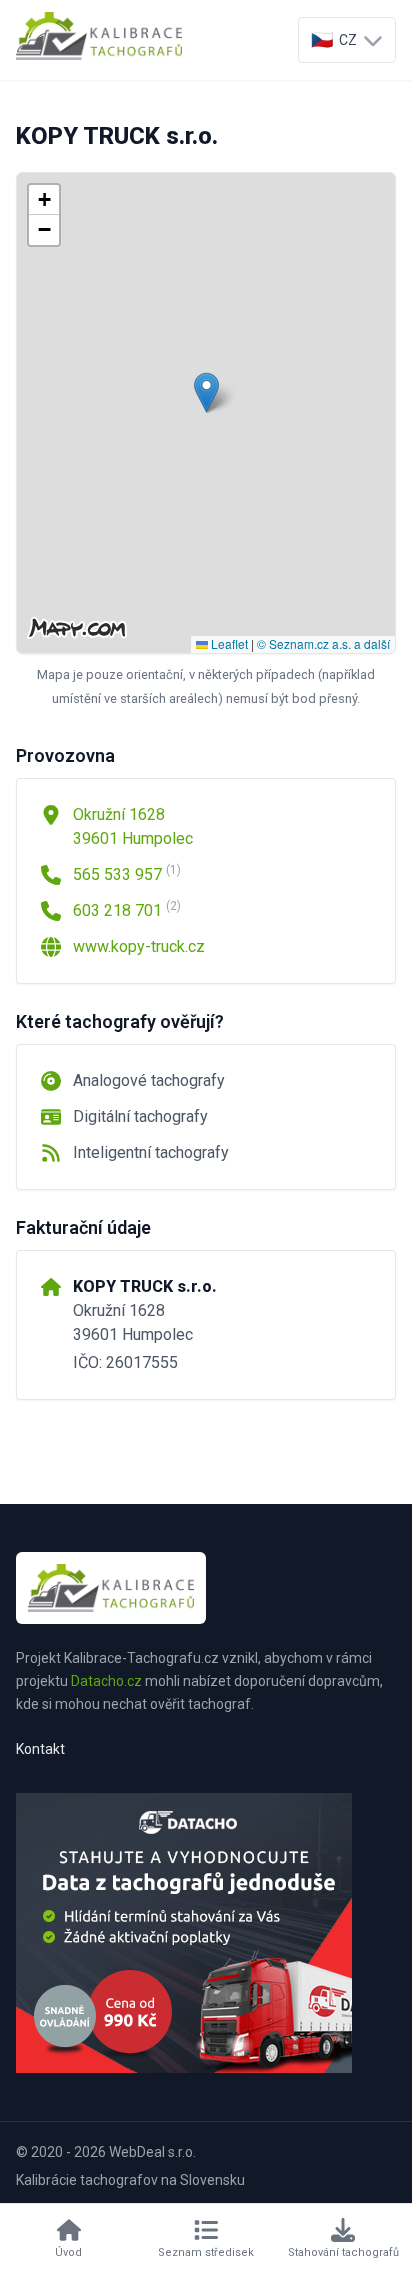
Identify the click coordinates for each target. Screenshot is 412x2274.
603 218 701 (127, 909)
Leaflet (228, 643)
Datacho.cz (106, 1681)
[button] (206, 392)
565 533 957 (127, 873)
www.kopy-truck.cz (139, 946)
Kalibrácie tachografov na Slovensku (130, 2180)
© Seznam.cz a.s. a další (323, 643)
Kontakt (40, 1749)
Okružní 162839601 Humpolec (133, 826)
